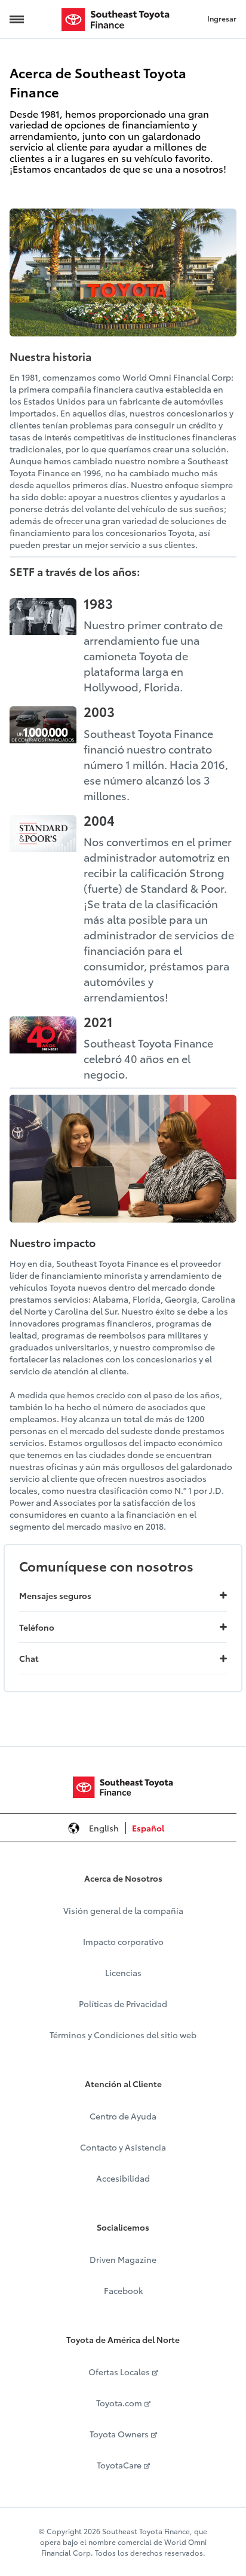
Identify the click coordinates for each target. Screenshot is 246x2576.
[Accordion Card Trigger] (223, 1595)
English (104, 1828)
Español (148, 1828)
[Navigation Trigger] (17, 19)
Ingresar (222, 18)
